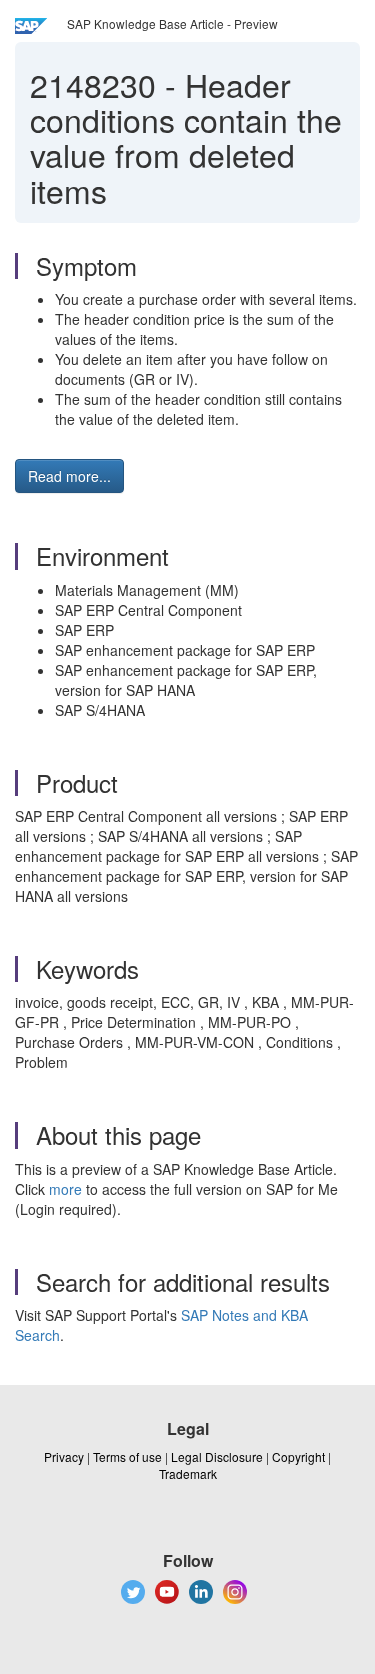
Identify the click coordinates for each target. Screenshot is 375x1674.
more (65, 1189)
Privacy (64, 1456)
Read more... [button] (69, 476)
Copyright (298, 1456)
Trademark (188, 1473)
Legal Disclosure (217, 1456)
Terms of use (127, 1456)
